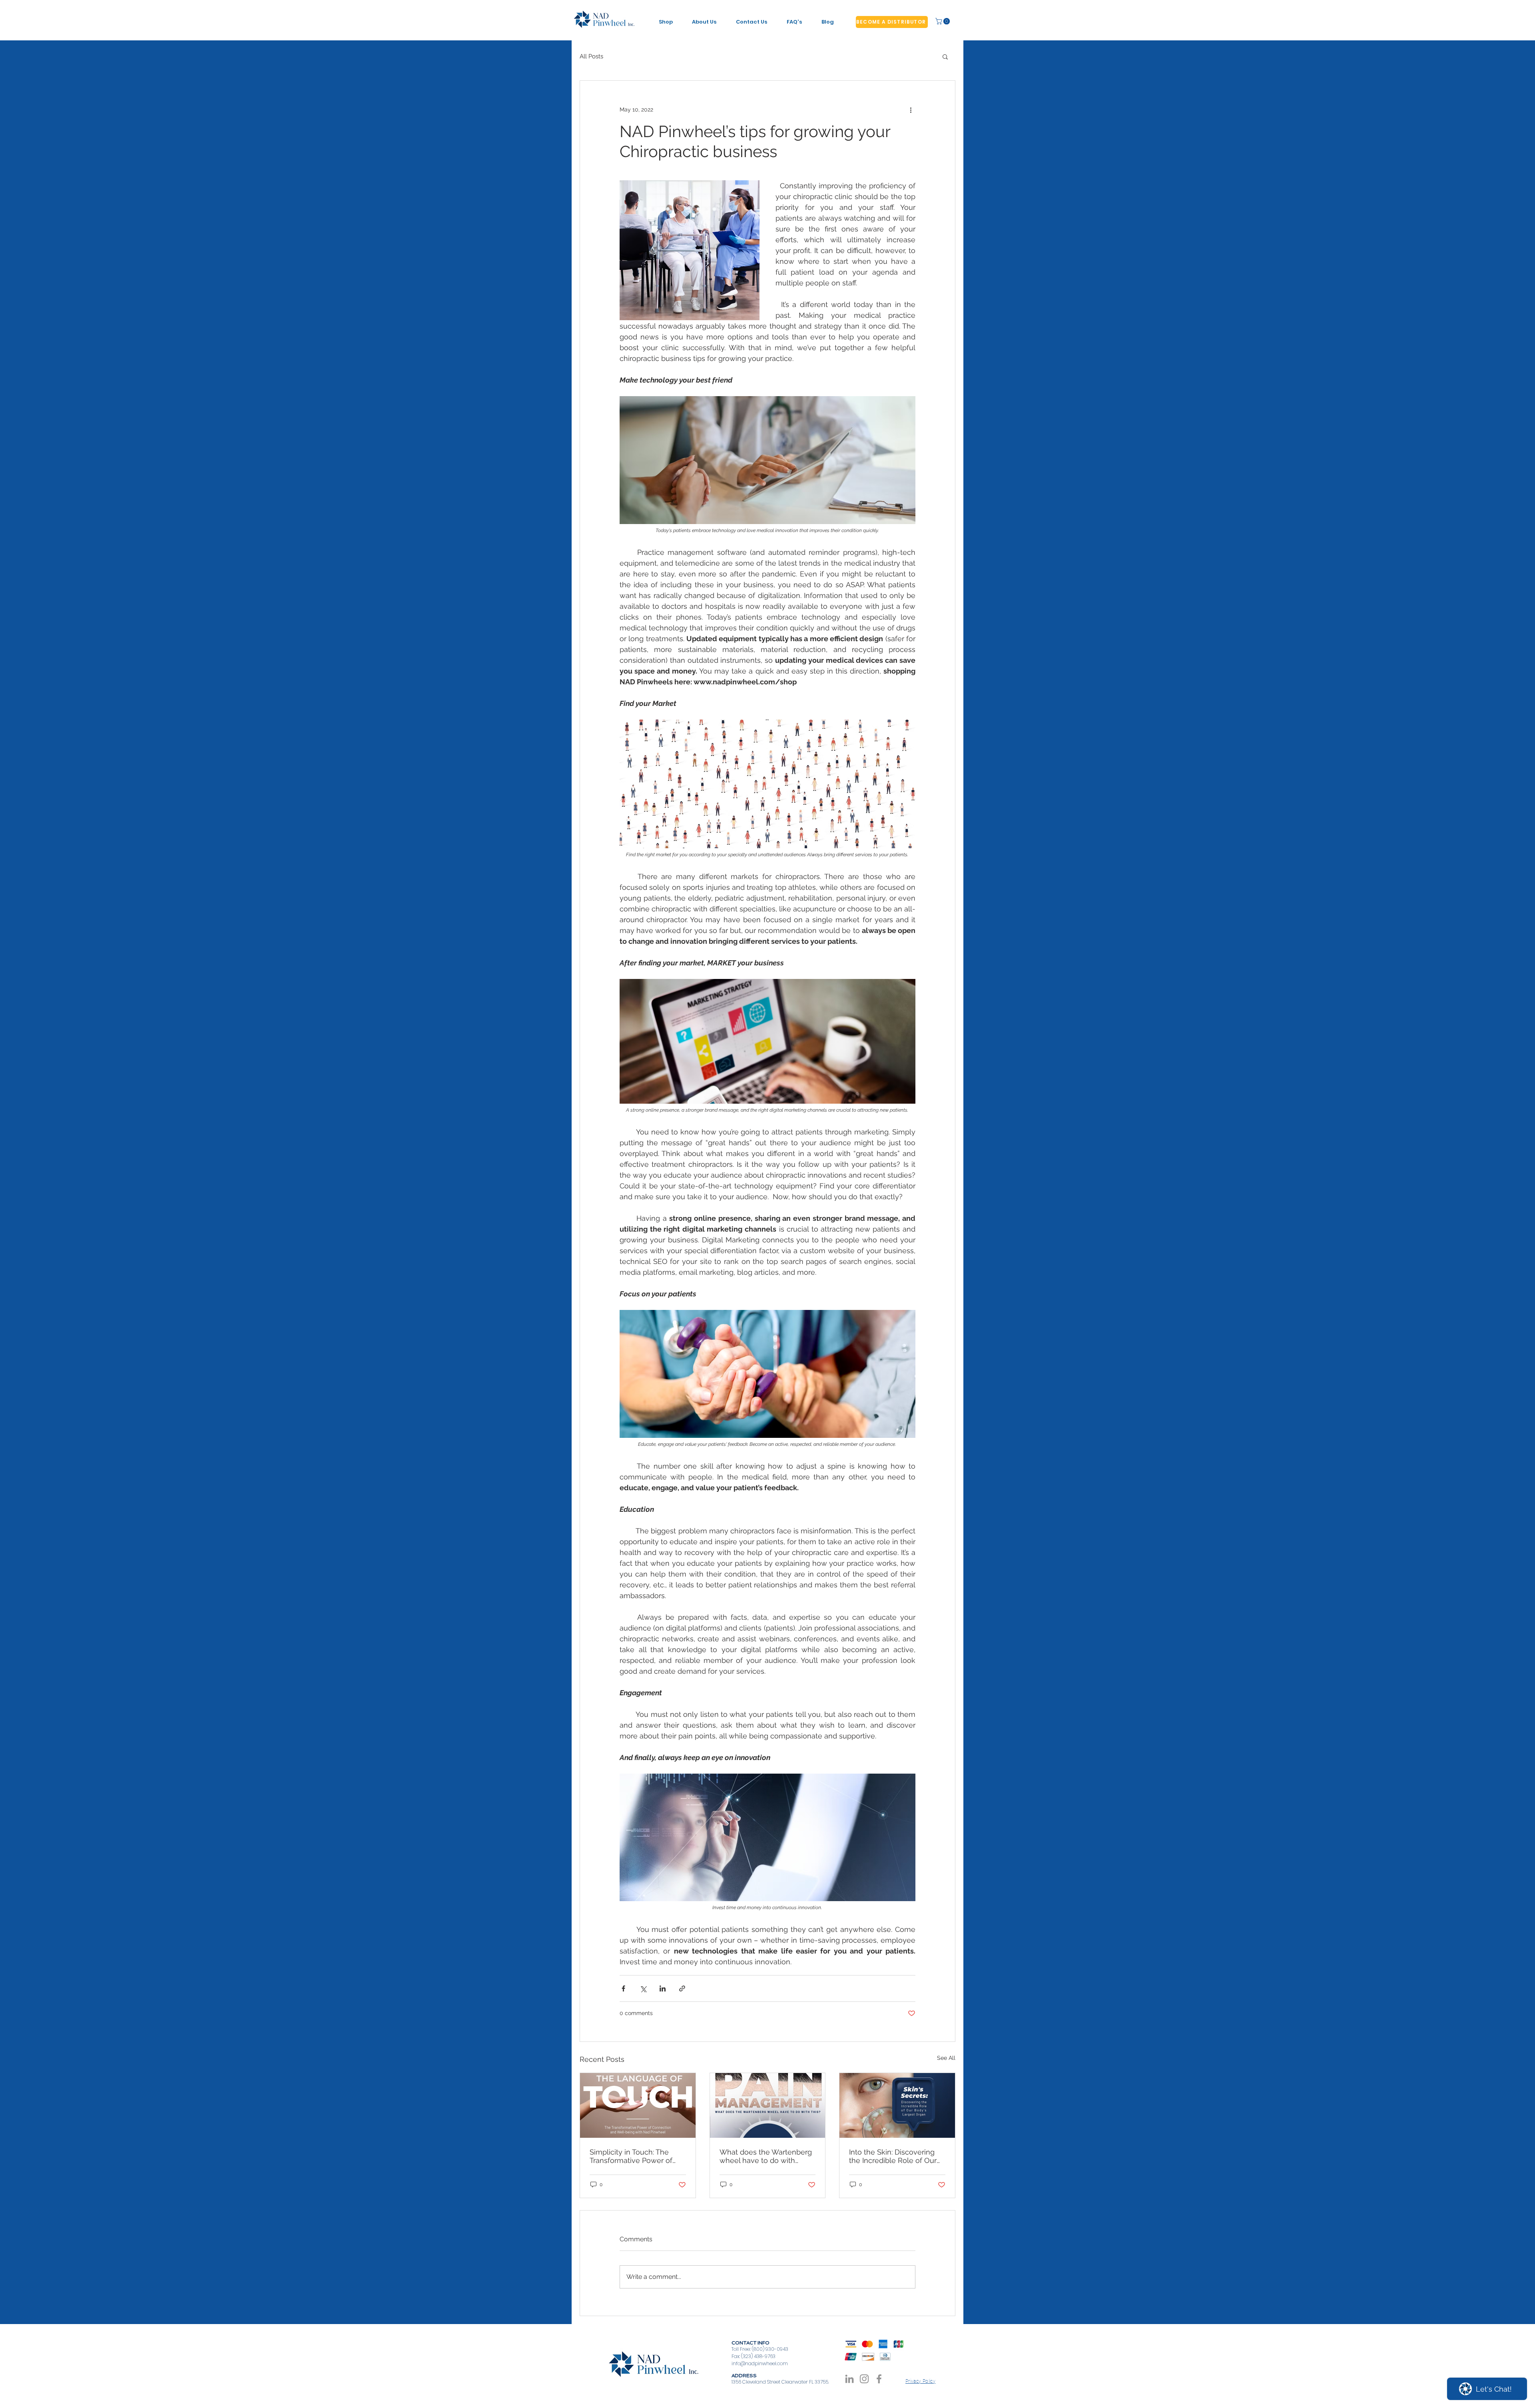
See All (946, 2058)
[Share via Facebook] (623, 1988)
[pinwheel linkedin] (849, 2379)
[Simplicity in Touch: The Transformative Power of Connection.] (638, 2105)
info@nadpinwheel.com (760, 2363)
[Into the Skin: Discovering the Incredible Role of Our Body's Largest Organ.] (897, 2105)
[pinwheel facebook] (879, 2379)
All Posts (591, 56)
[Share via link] (682, 1988)
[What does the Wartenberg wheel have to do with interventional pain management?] (768, 2105)
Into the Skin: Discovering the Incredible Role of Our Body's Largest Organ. (893, 2156)
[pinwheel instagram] (864, 2379)
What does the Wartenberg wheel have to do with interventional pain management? (766, 2156)
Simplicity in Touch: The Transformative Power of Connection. (631, 2156)
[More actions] (911, 110)
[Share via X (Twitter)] (643, 1988)
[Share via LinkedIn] (663, 1988)
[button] (943, 21)
